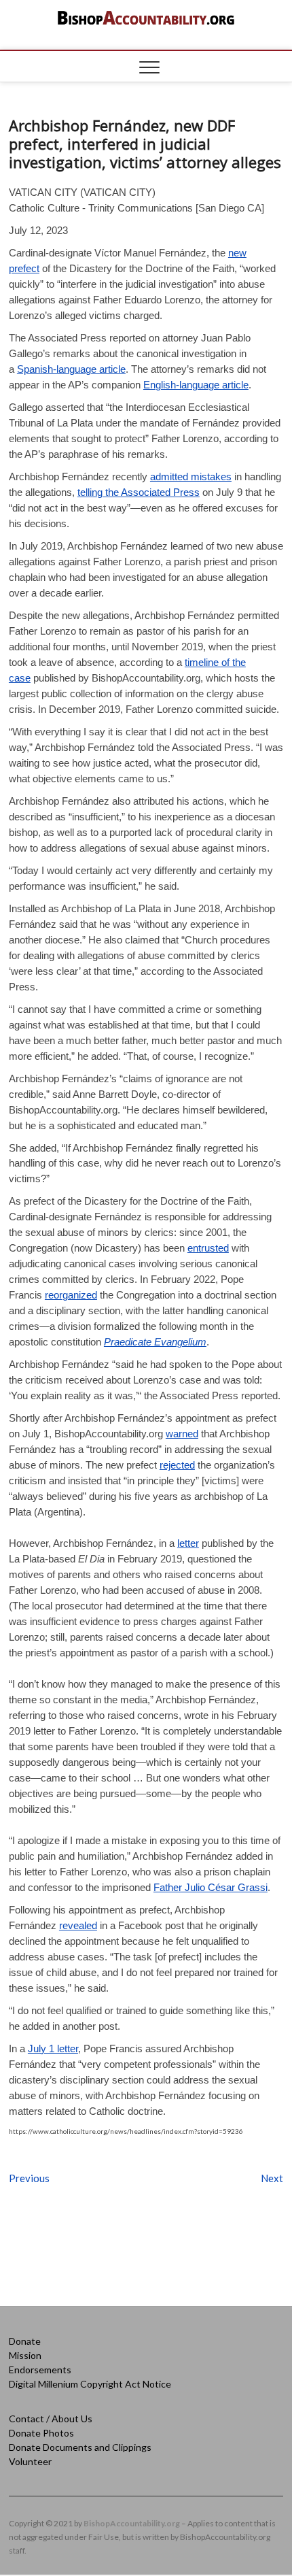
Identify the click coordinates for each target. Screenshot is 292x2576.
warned (182, 1434)
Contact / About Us (51, 2419)
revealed (78, 1925)
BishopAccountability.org (132, 2523)
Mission (25, 2355)
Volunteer (30, 2461)
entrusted (208, 1248)
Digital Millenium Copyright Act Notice (90, 2384)
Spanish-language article (71, 369)
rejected (177, 1465)
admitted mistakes (191, 476)
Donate (25, 2341)
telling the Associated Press (139, 492)
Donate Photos (41, 2433)
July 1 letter (53, 2048)
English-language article (196, 385)
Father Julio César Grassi (211, 1887)
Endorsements (40, 2370)
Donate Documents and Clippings (80, 2447)
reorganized (71, 1295)
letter (188, 1543)
